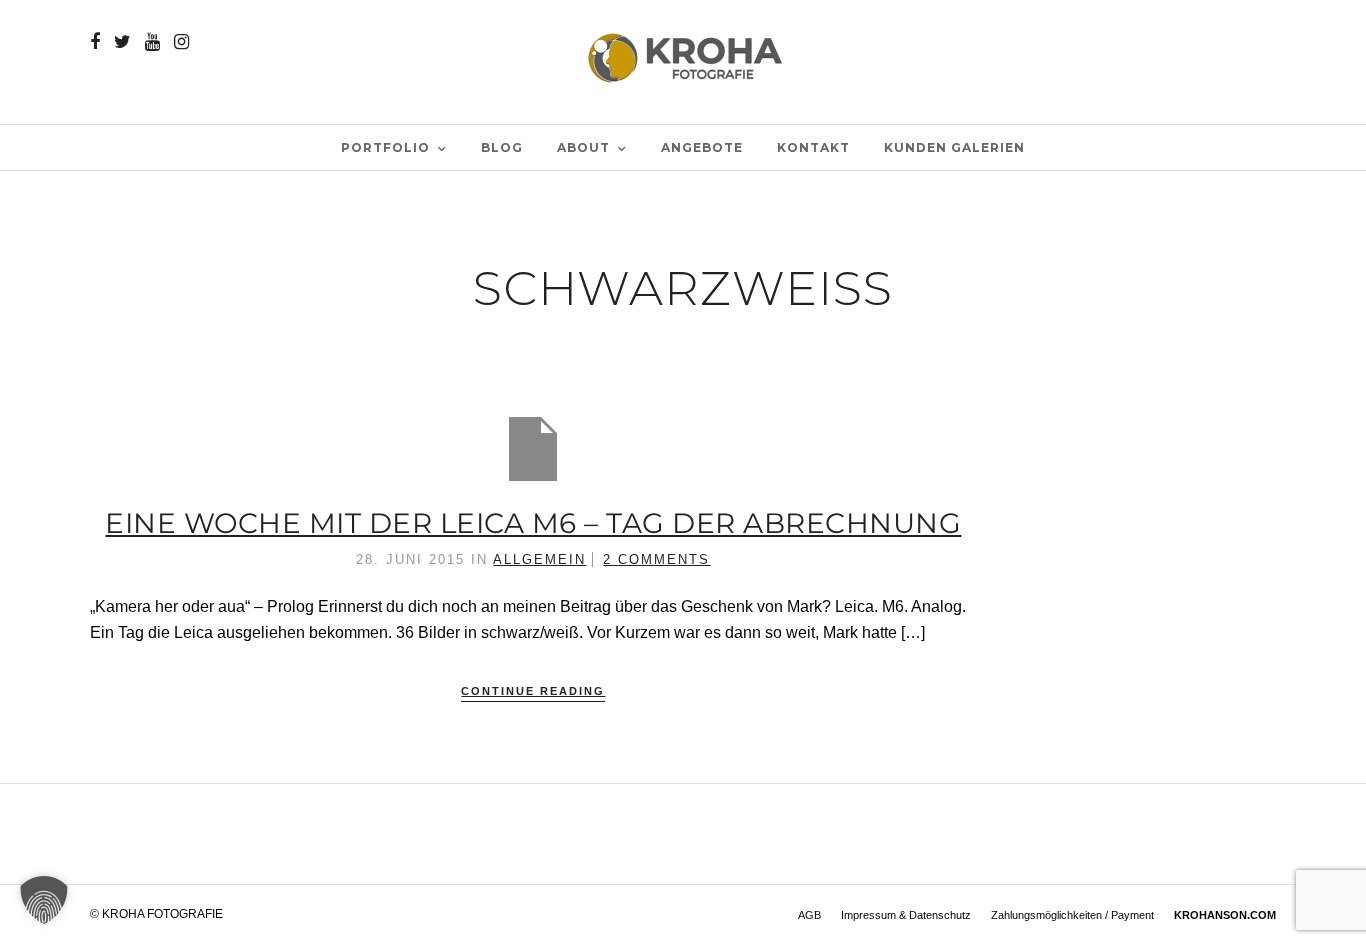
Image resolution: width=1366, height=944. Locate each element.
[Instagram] (181, 42)
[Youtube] (152, 42)
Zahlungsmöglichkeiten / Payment (1072, 915)
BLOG (502, 147)
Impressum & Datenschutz (906, 915)
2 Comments (656, 559)
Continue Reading (533, 691)
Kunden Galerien (954, 147)
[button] (44, 900)
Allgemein (539, 559)
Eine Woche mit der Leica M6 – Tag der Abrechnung (533, 523)
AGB (809, 915)
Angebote (702, 147)
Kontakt (813, 147)
